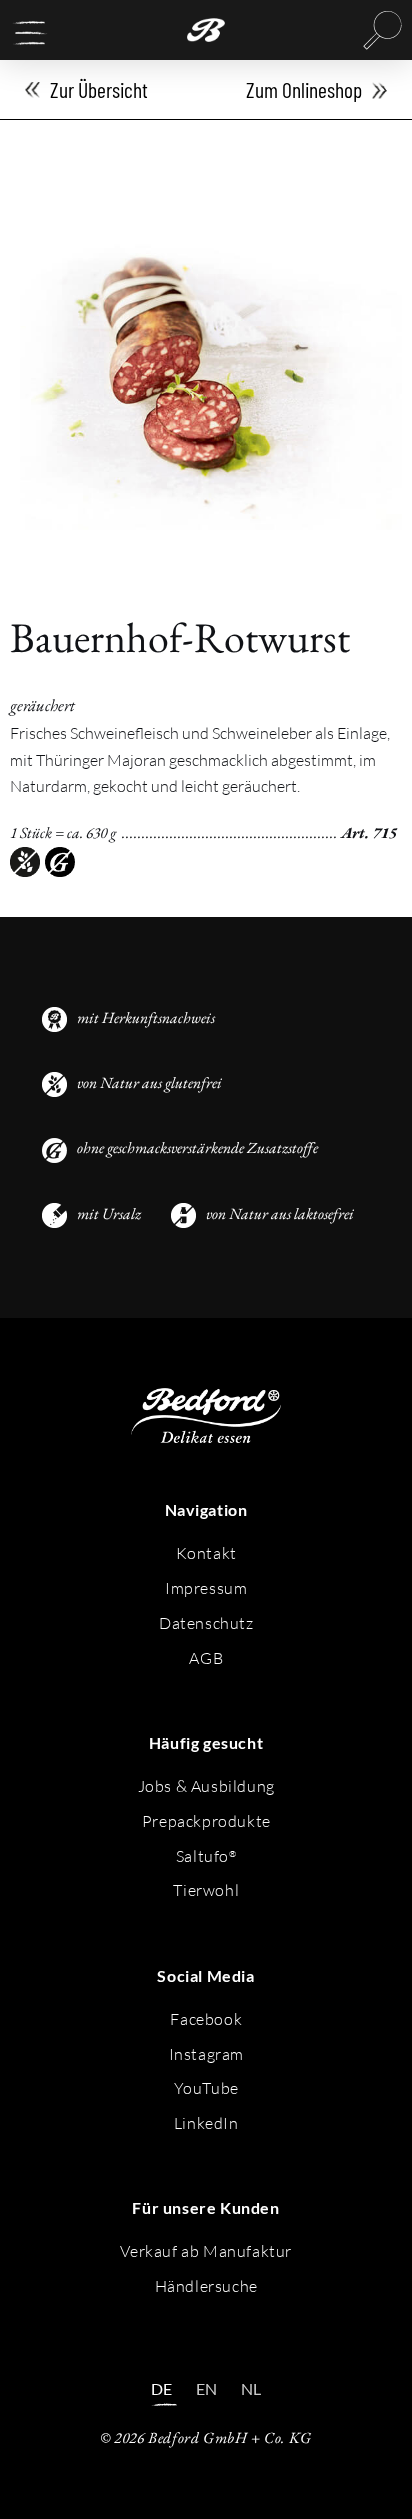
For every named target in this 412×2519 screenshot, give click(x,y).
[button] (30, 33)
